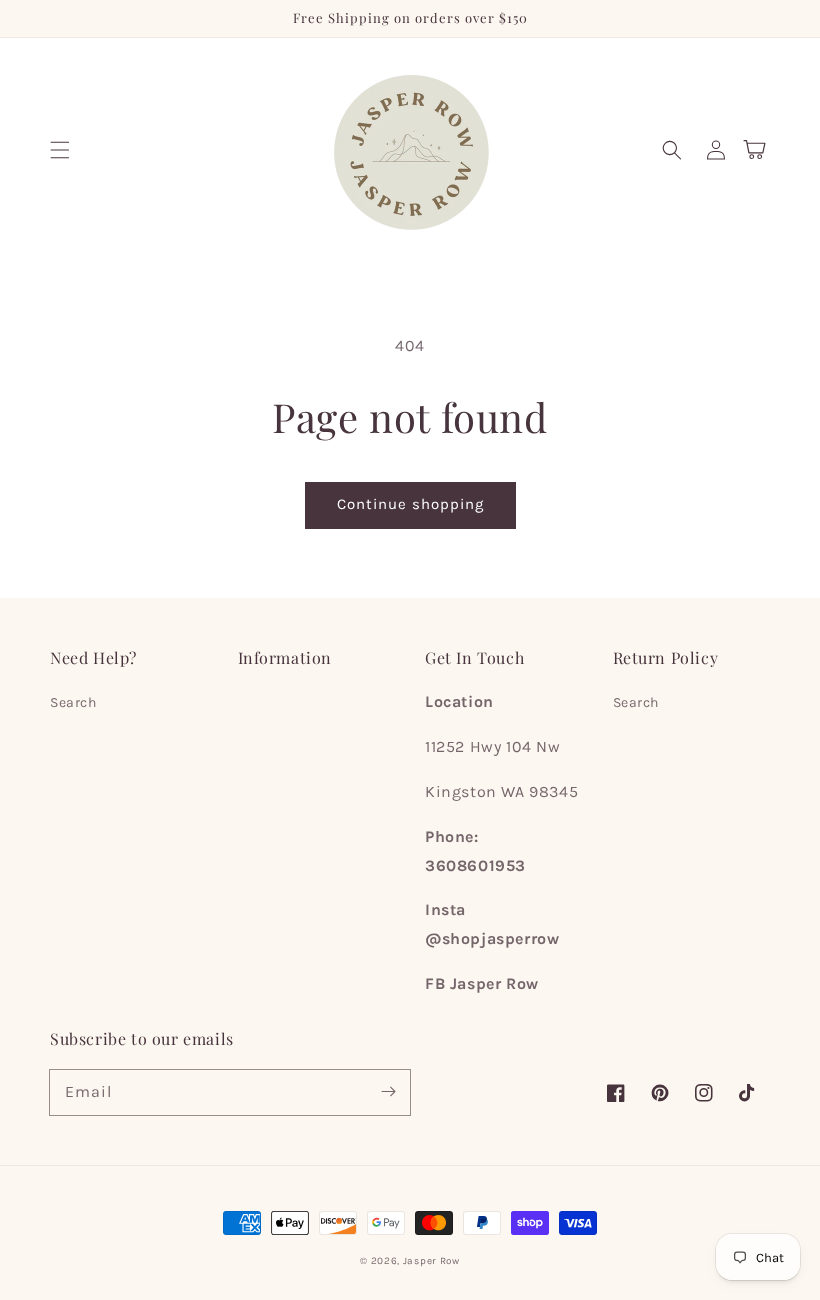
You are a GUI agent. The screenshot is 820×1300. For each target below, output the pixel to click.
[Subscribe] (388, 1092)
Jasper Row (431, 1261)
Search (73, 702)
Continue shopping (410, 504)
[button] (60, 150)
